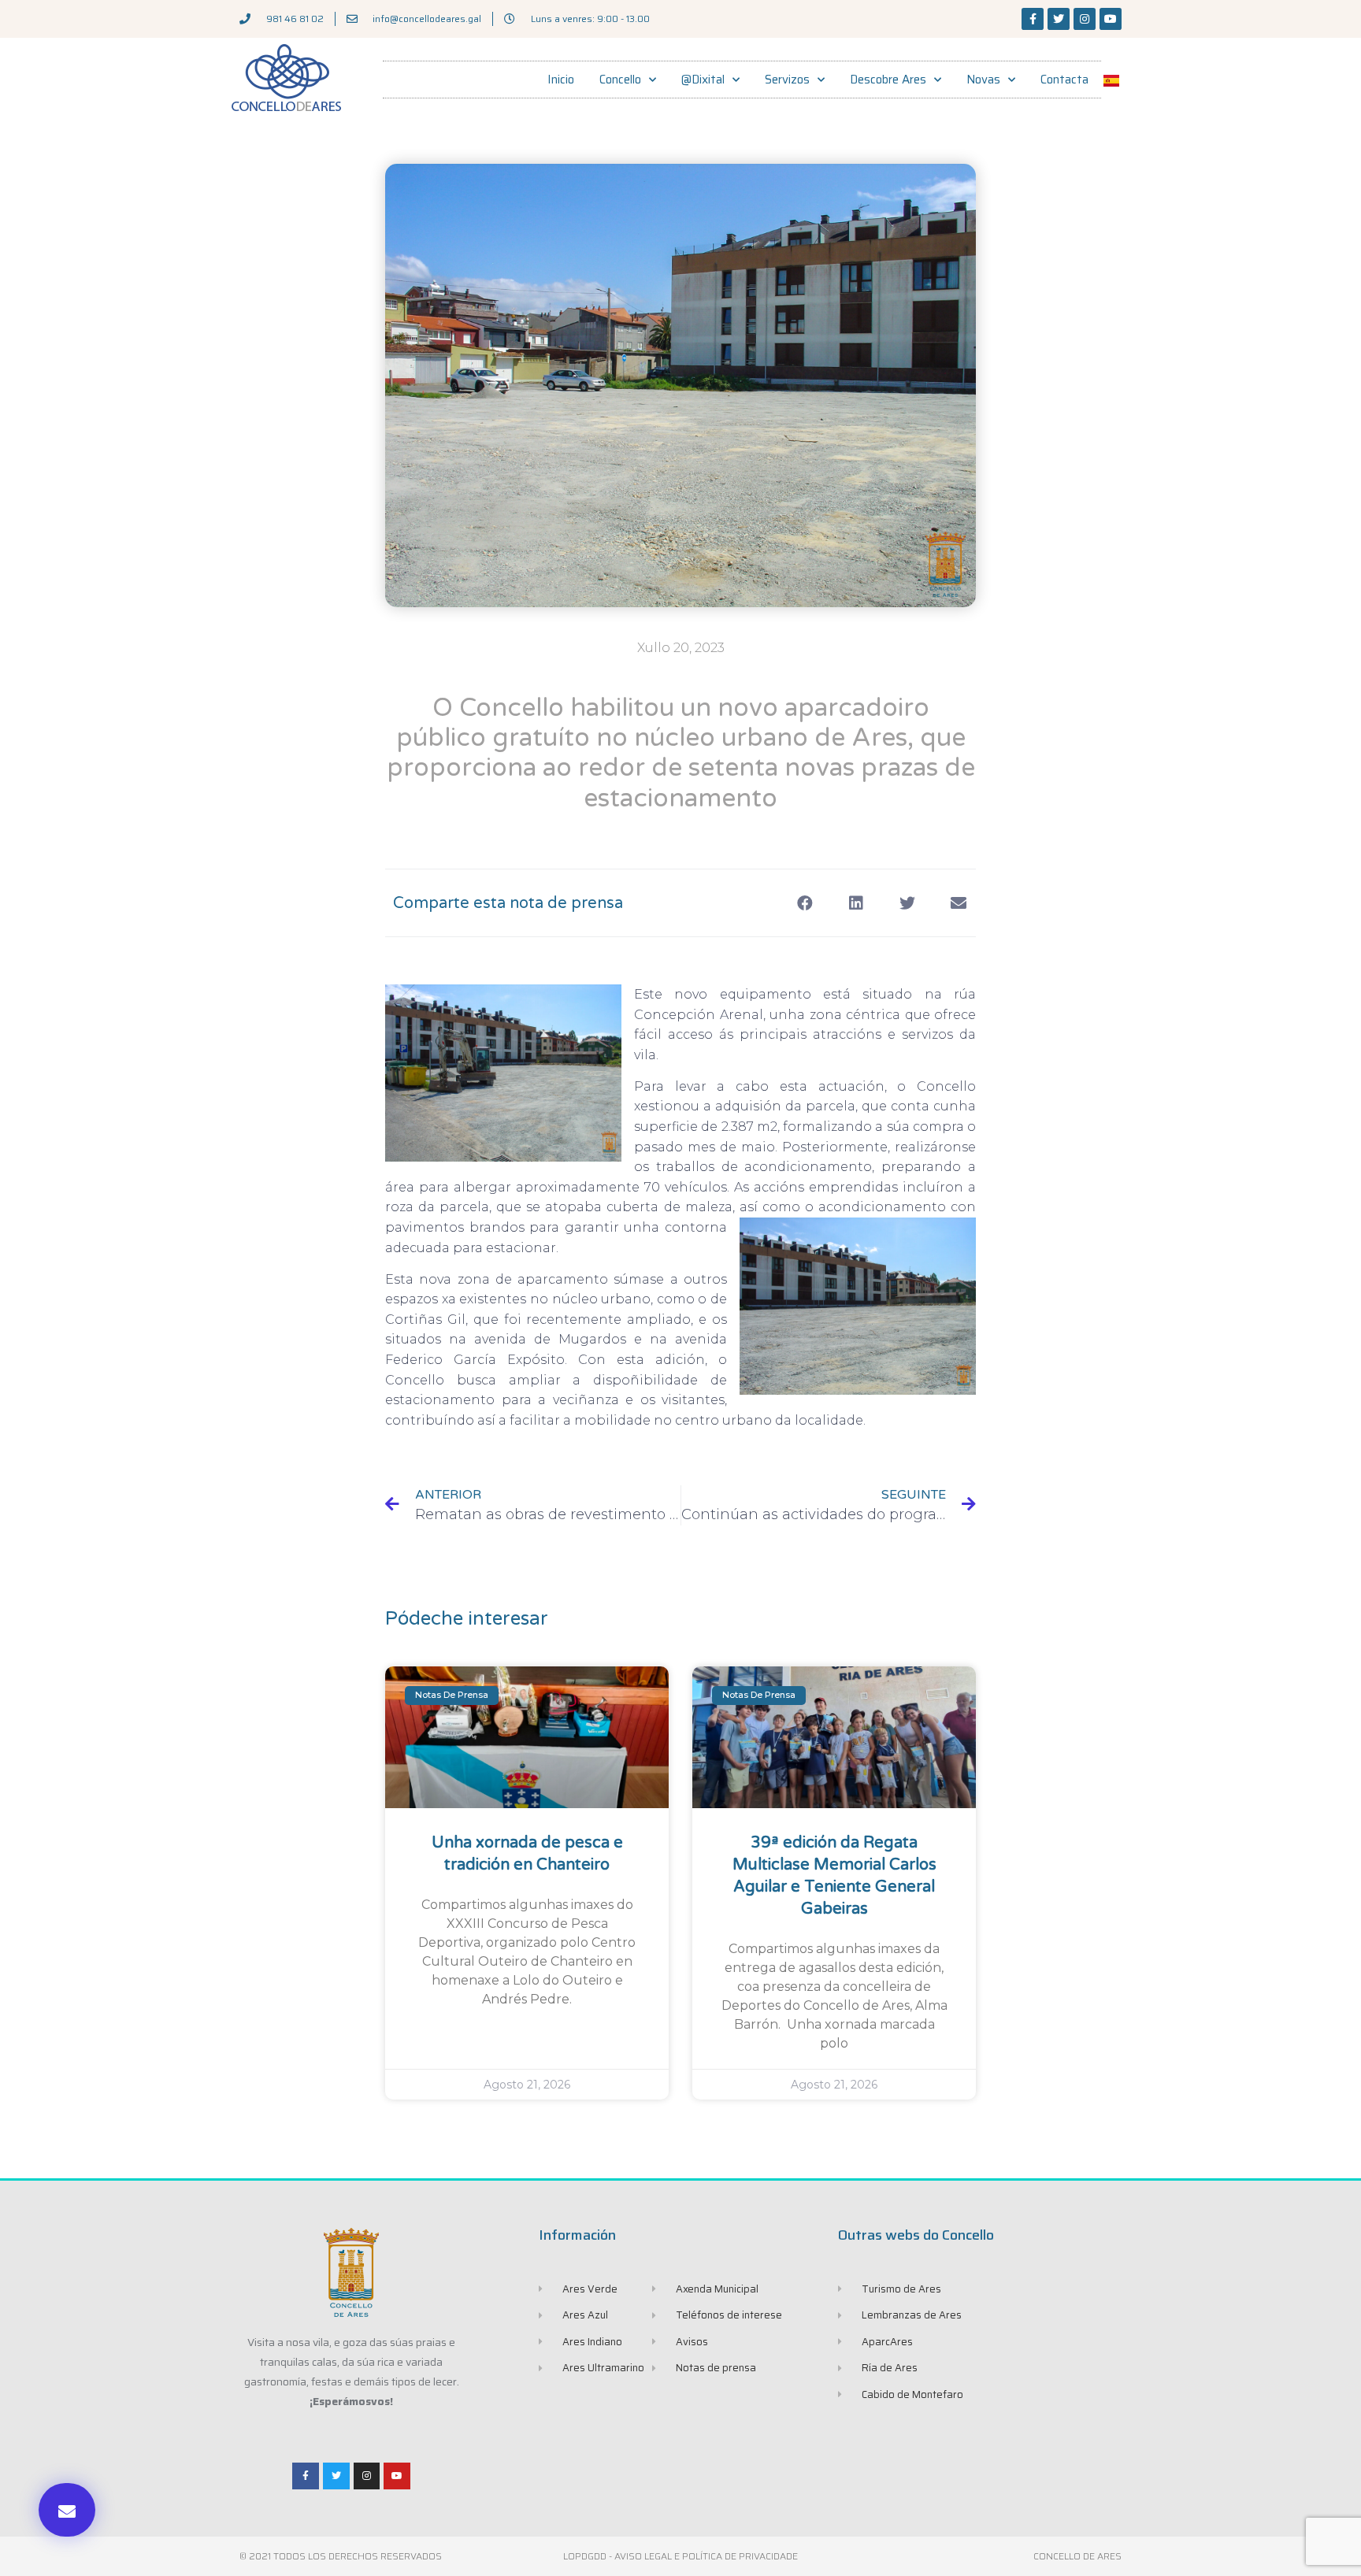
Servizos (787, 80)
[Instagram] (1085, 19)
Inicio (561, 80)
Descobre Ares (888, 80)
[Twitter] (1059, 19)
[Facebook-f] (1033, 19)
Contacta (1064, 80)
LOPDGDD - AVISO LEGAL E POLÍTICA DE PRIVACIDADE (680, 2556)
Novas (983, 80)
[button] (67, 2510)
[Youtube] (1111, 19)
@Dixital (703, 80)
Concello (620, 80)
